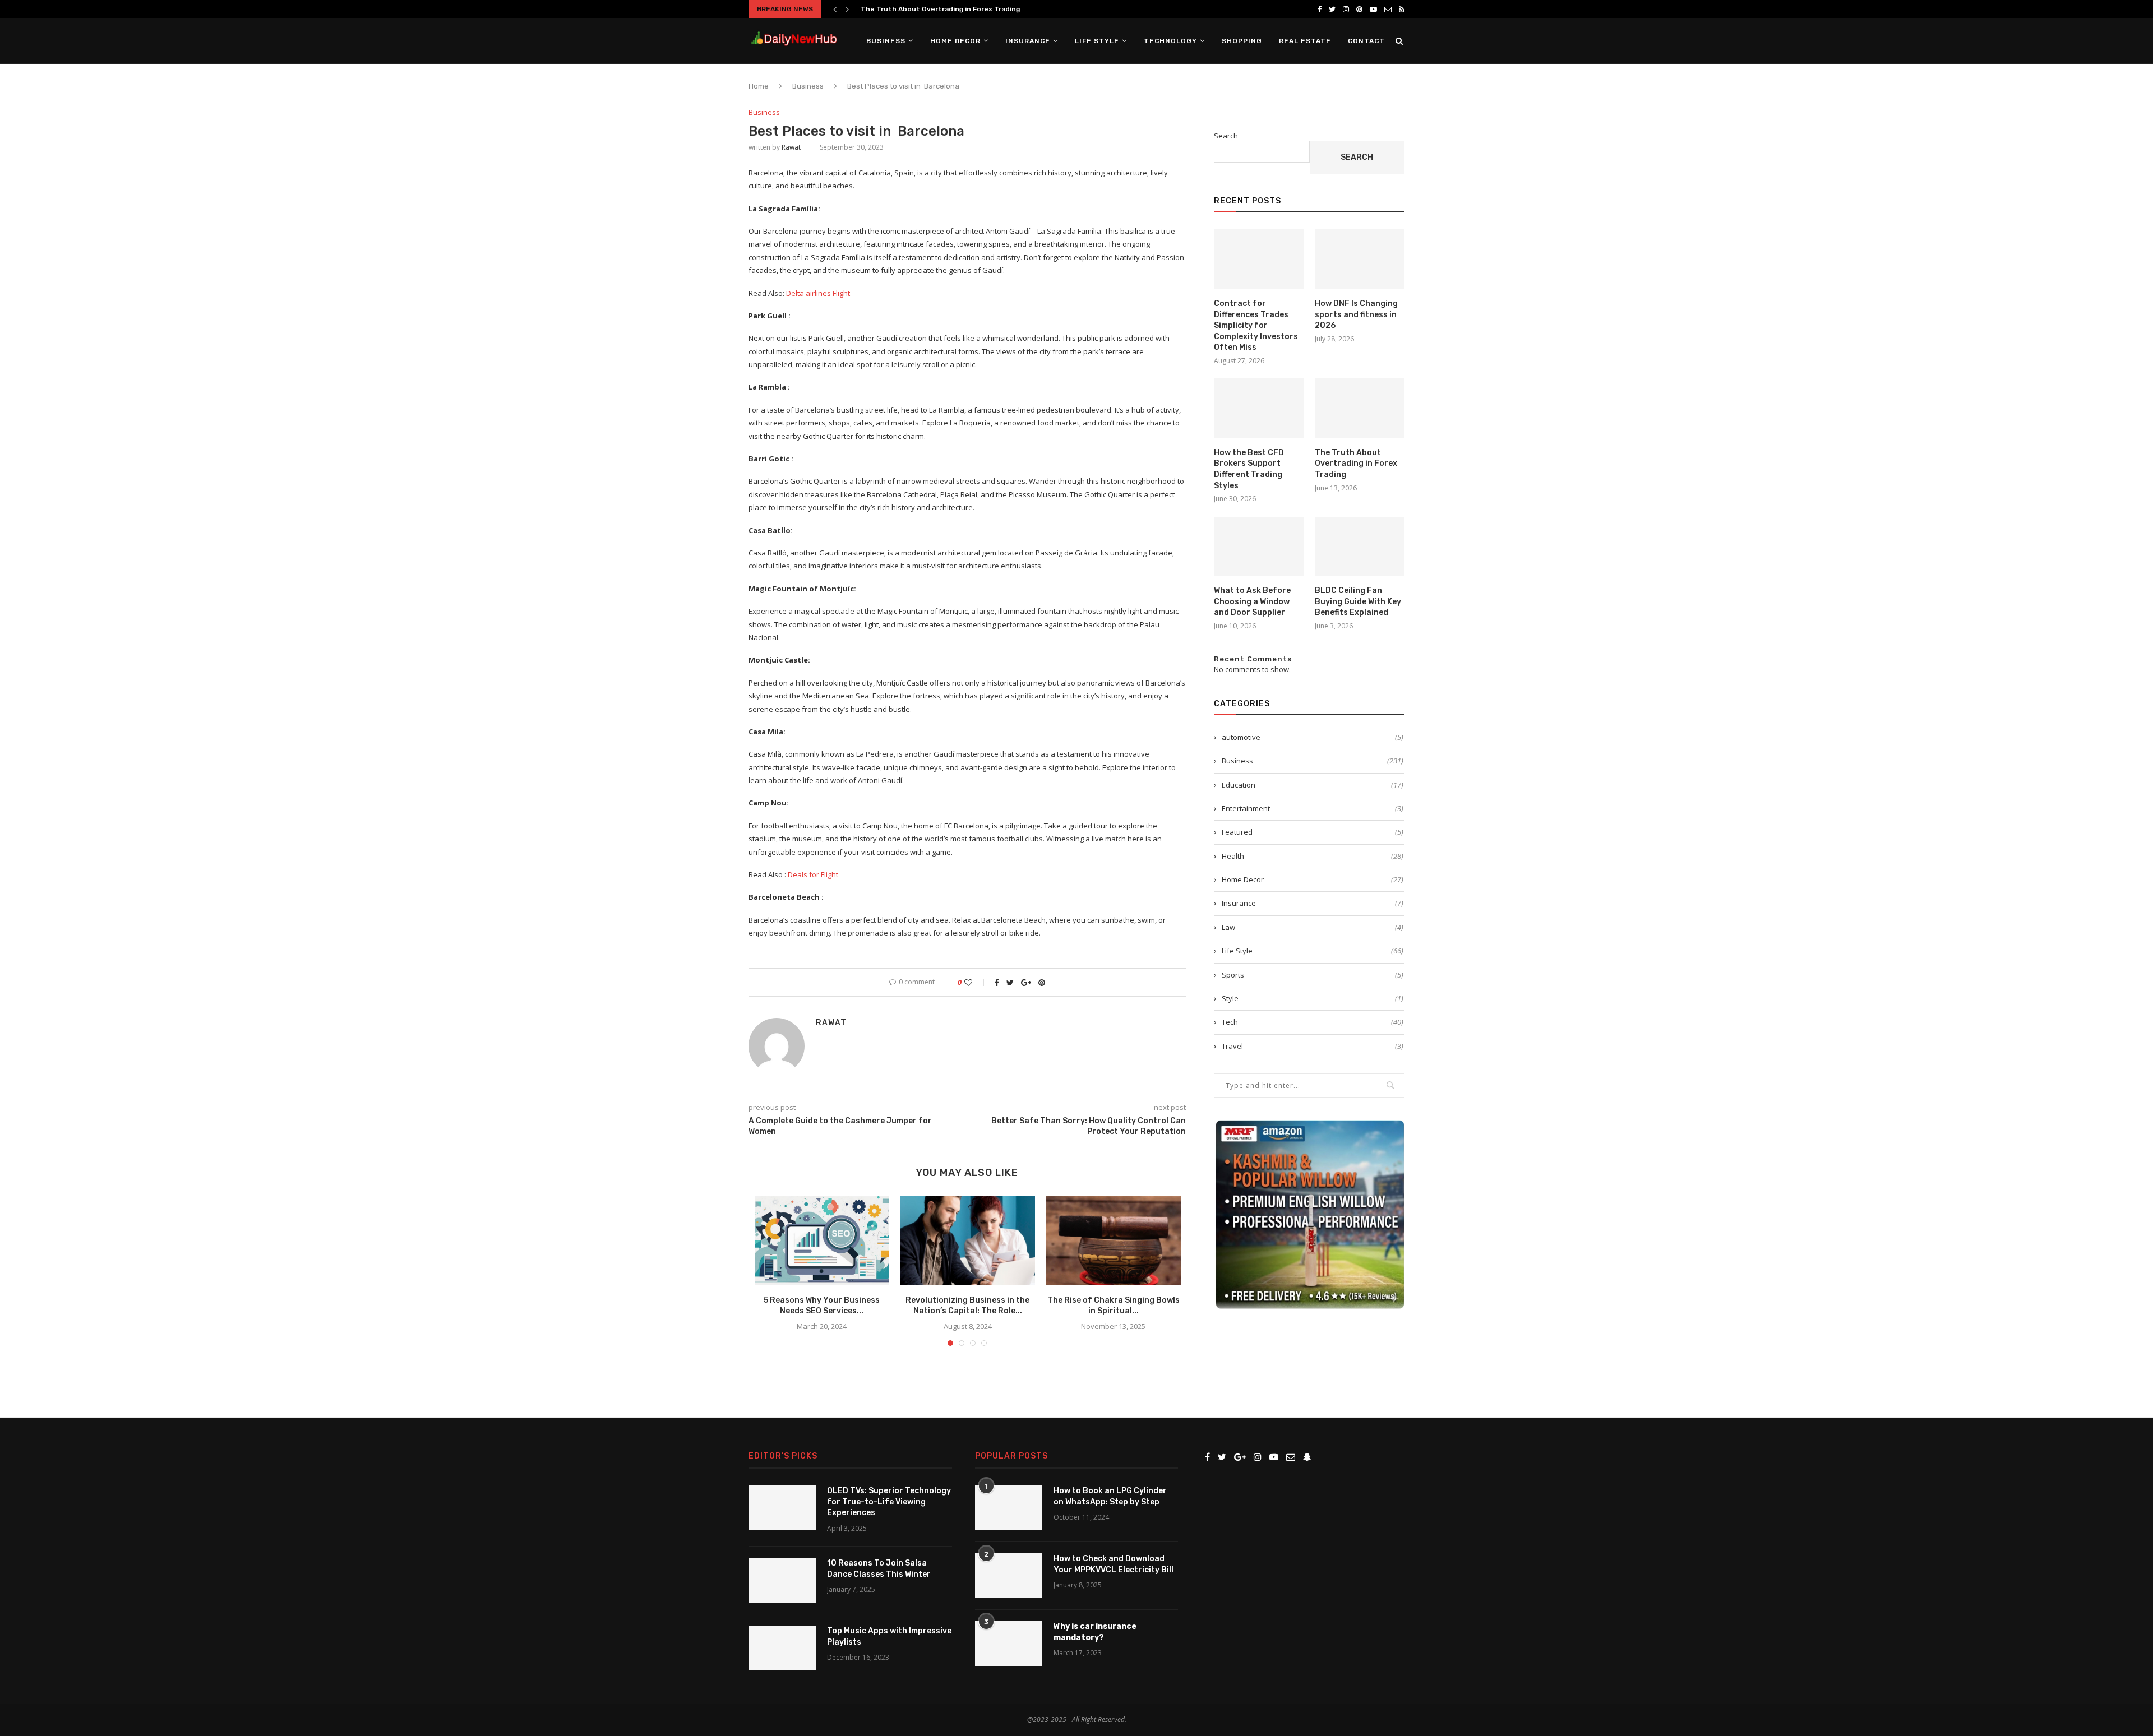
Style (1313, 998)
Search (1226, 136)
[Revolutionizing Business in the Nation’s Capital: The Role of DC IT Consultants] (968, 1240)
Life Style (1097, 41)
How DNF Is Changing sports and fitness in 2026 (1356, 314)
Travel (1313, 1046)
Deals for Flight (813, 874)
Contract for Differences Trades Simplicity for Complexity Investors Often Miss (1256, 325)
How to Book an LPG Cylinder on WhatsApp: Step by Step (1110, 1496)
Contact (1366, 41)
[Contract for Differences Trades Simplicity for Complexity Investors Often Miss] (1259, 259)
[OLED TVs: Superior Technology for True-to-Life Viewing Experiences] (782, 1508)
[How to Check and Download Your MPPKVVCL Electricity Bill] (1009, 1576)
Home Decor (955, 41)
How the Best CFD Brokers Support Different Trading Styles (1249, 469)
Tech (1313, 1022)
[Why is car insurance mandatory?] (1009, 1644)
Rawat (791, 147)
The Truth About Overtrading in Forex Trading (940, 9)
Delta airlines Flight (818, 293)
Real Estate (1305, 41)
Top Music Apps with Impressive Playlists (889, 1637)
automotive (1313, 737)
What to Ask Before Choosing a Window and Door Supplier (1252, 601)
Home (759, 86)
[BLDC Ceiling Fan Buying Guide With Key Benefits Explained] (1360, 547)
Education (1313, 785)
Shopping (1242, 41)
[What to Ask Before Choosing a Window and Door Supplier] (1259, 547)
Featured (1313, 832)
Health (1313, 856)
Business (886, 41)
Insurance (1028, 41)
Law (1313, 927)
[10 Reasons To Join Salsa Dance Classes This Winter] (782, 1580)
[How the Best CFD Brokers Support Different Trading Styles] (1259, 408)
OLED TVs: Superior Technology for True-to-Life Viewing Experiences (889, 1502)
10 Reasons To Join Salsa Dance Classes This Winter (879, 1569)
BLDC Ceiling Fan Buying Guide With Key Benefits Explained (1358, 601)
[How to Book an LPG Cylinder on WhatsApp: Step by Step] (1009, 1508)
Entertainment (1313, 808)
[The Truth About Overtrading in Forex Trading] (1360, 408)
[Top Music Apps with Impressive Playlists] (782, 1648)
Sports (1313, 975)
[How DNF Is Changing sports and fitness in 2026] (1360, 259)
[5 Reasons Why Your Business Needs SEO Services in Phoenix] (822, 1240)
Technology (1170, 41)
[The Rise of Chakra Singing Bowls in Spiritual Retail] (1114, 1240)
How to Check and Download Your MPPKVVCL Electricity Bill (1114, 1564)
